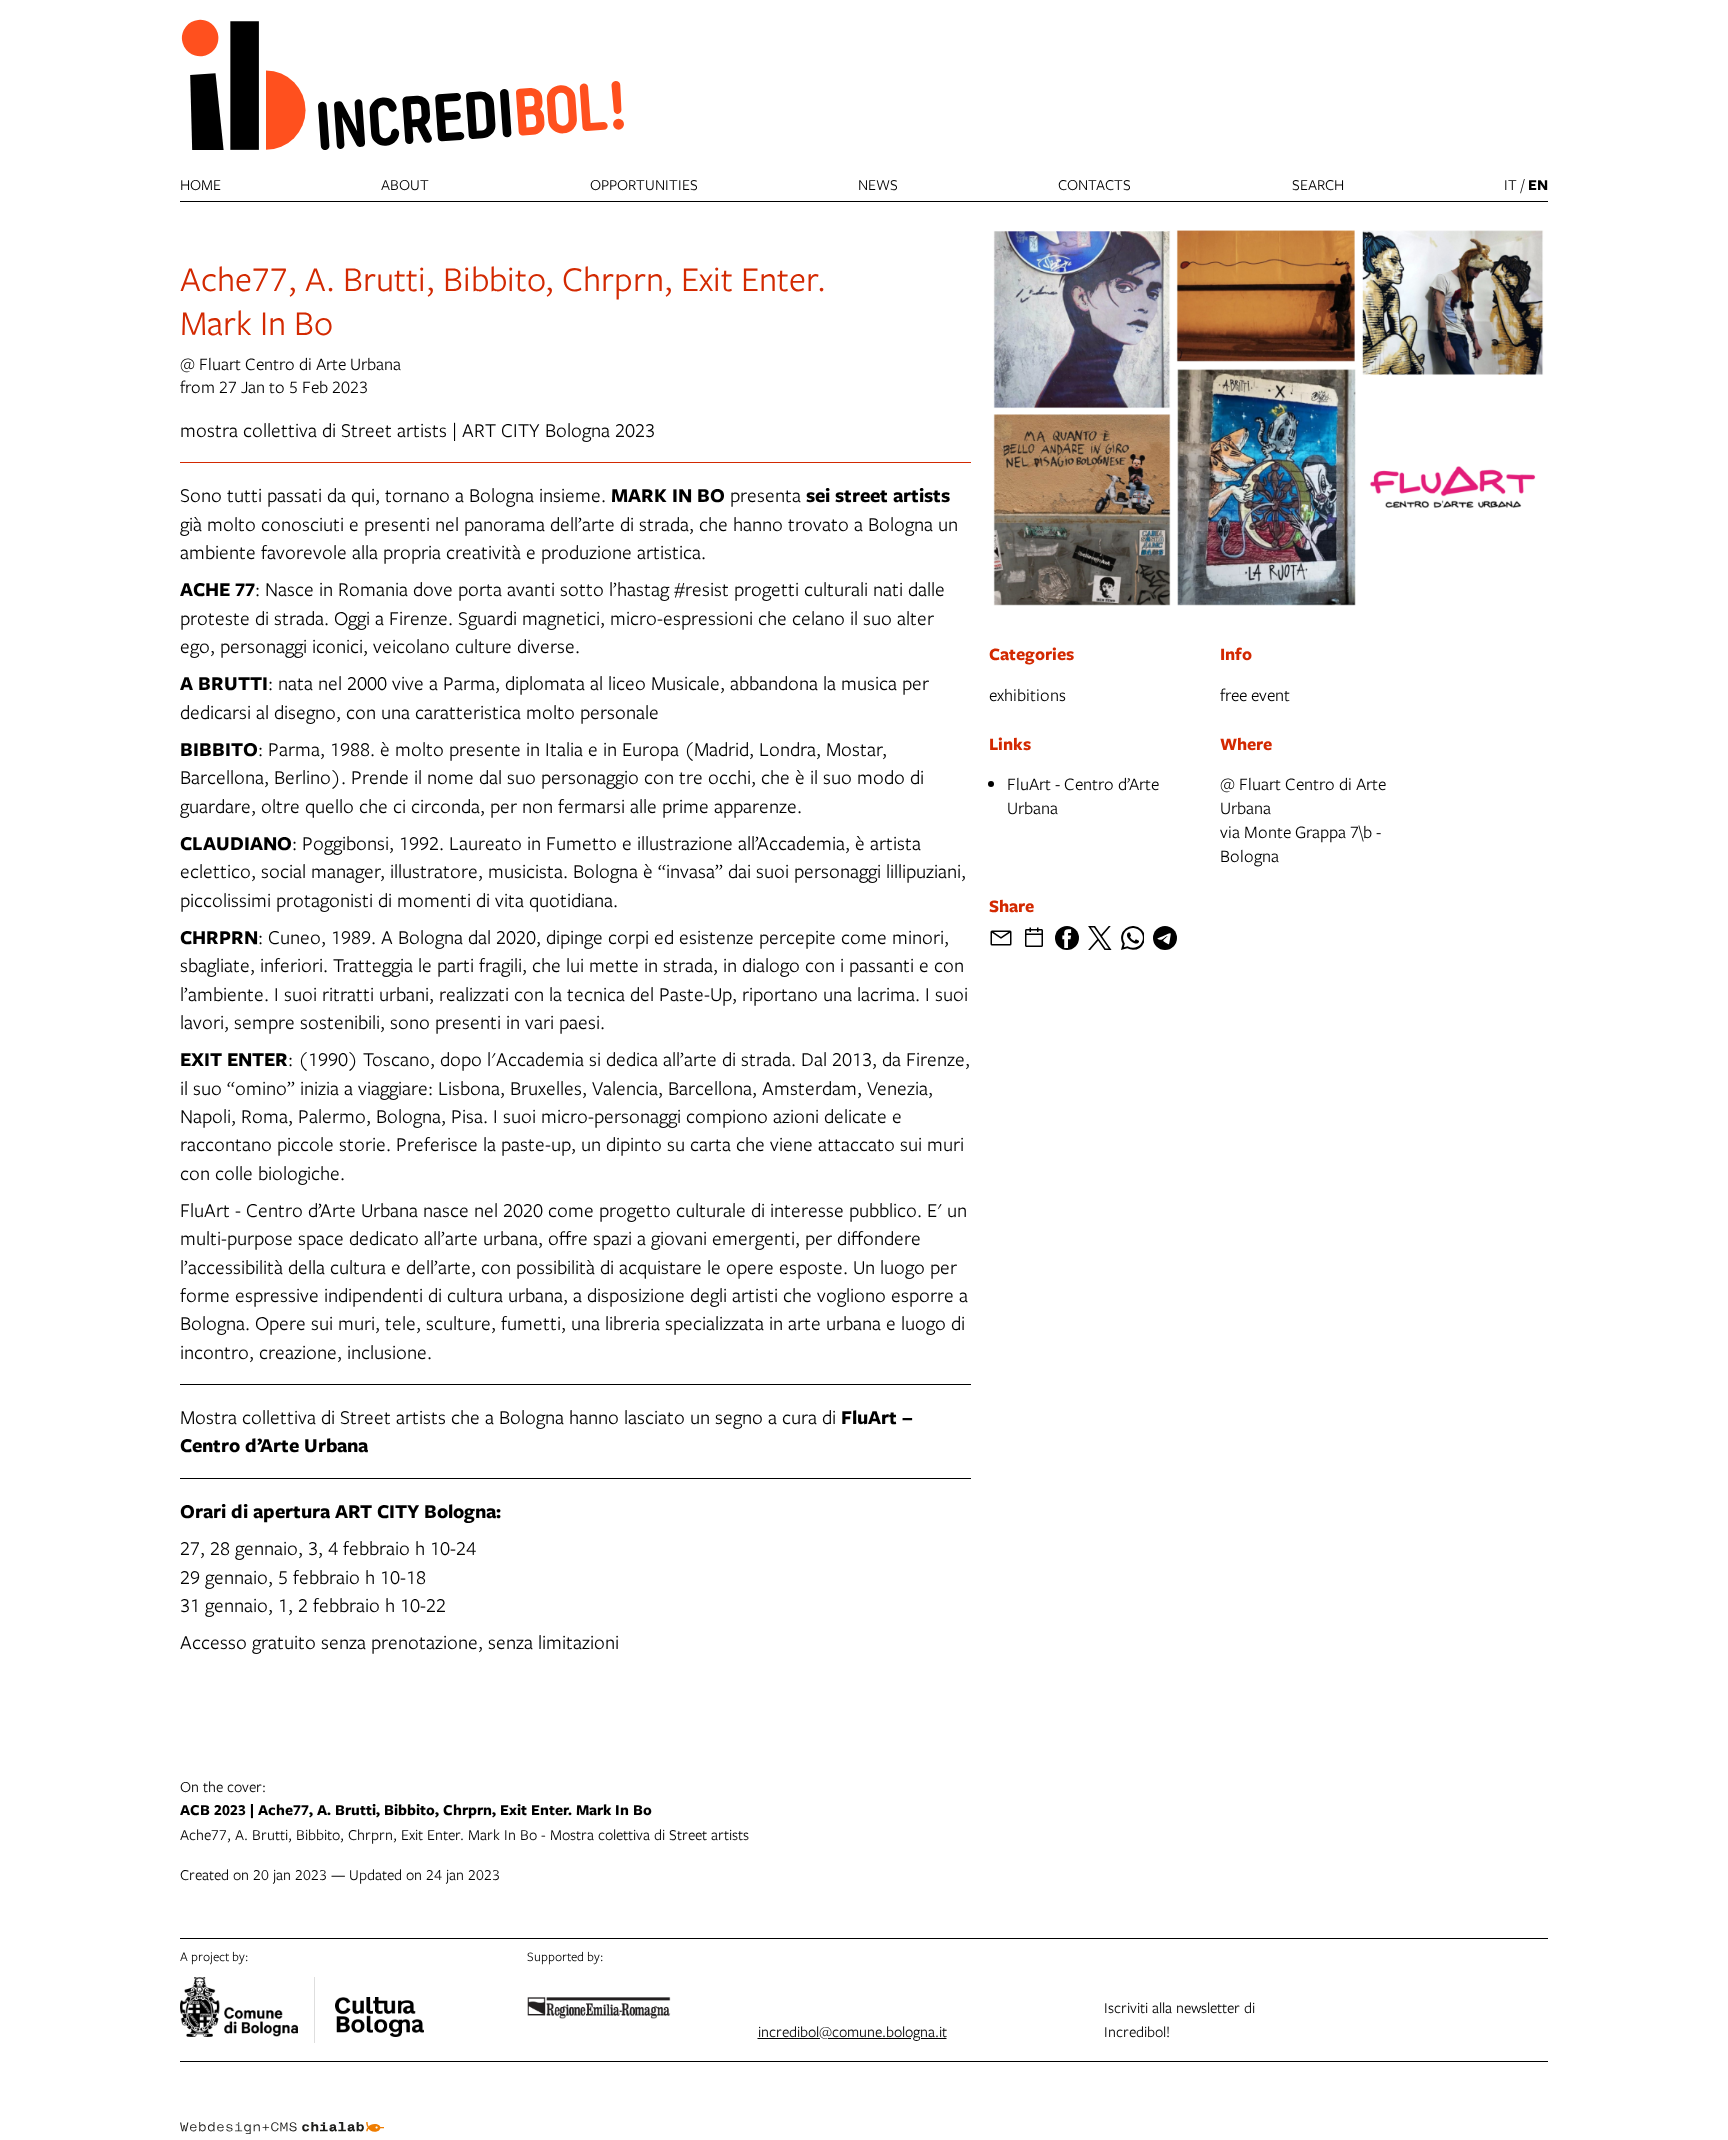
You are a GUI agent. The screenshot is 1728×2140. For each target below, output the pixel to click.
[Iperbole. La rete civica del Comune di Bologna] (247, 2010)
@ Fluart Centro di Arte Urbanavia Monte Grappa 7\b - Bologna (1303, 819)
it (1510, 184)
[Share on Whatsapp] (1133, 938)
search (1318, 184)
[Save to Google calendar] (1034, 938)
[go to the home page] (402, 84)
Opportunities (644, 184)
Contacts (1094, 184)
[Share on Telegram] (1165, 938)
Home (200, 184)
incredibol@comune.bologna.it (852, 2031)
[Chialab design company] (282, 2110)
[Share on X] (1100, 938)
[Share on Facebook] (1067, 938)
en (1538, 184)
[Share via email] (1001, 938)
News (878, 184)
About (405, 184)
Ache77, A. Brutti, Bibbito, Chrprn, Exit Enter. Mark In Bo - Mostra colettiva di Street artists (464, 1810)
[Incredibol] (379, 2004)
